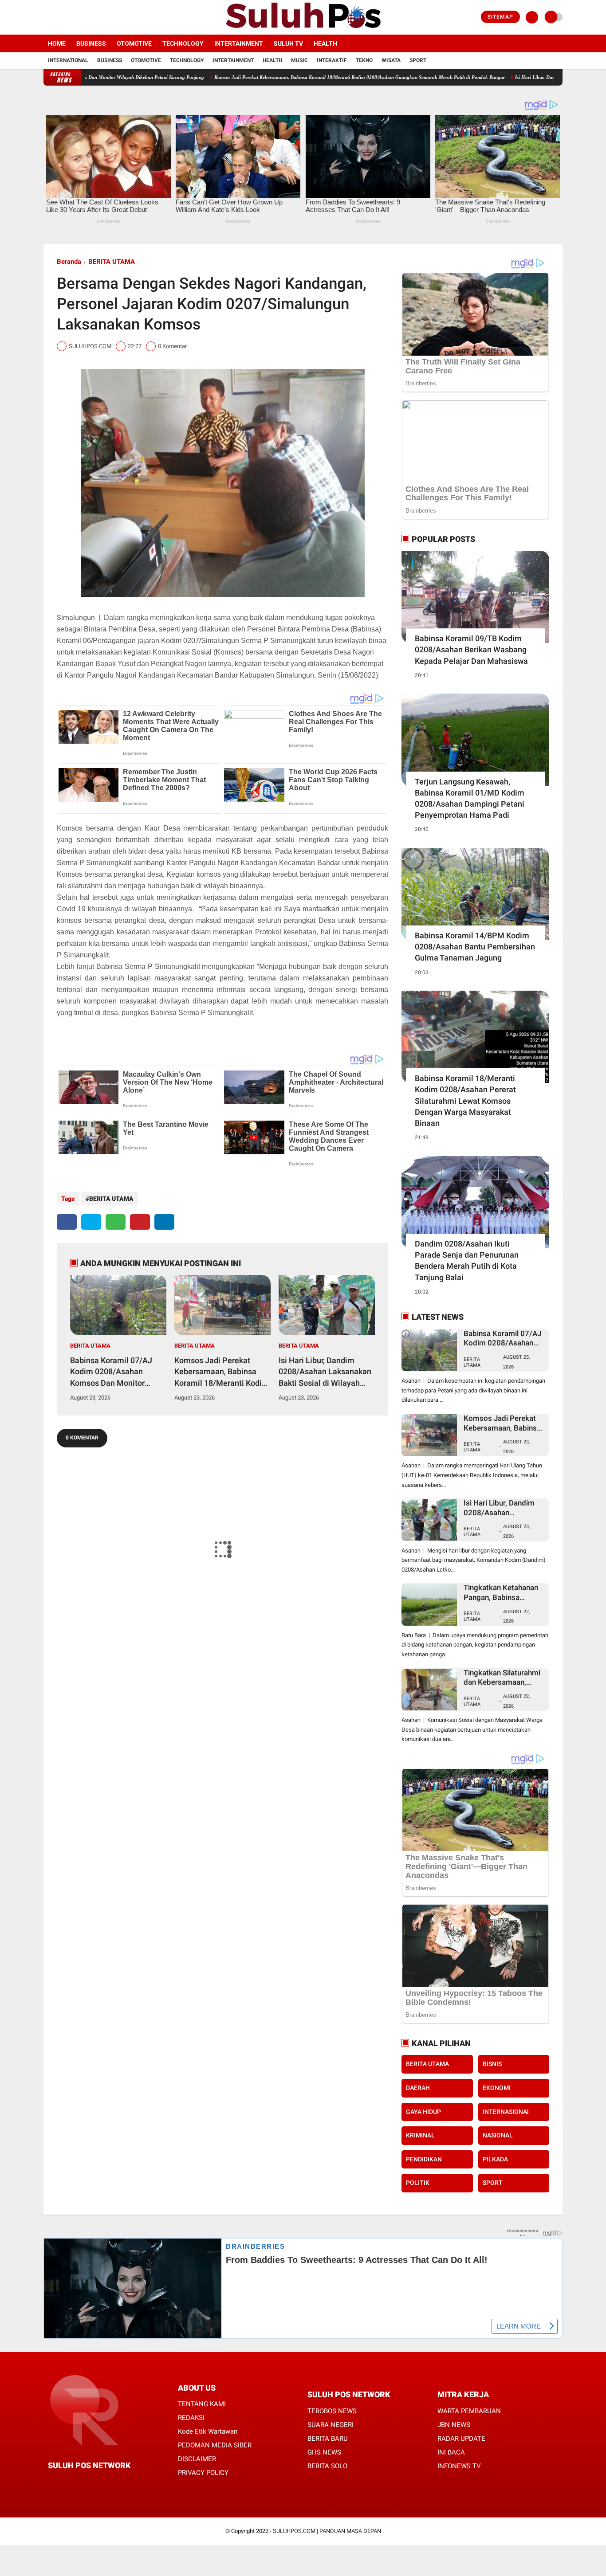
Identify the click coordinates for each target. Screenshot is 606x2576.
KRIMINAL (420, 2135)
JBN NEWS (454, 2425)
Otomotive (134, 43)
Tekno (364, 60)
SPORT (493, 2183)
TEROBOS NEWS (332, 2411)
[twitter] (58, 17)
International (68, 60)
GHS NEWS (324, 2452)
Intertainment (239, 43)
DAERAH (418, 2088)
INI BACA (451, 2452)
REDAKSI (191, 2418)
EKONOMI (497, 2088)
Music (299, 60)
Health (325, 43)
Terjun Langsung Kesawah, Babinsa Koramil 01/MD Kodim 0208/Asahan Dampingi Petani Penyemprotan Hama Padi (470, 798)
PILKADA (495, 2159)
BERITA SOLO (327, 2466)
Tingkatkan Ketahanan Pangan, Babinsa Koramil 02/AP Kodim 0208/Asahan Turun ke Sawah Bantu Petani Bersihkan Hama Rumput (502, 1593)
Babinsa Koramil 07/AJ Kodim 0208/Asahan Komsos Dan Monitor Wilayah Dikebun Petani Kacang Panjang (113, 1372)
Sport (418, 60)
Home (57, 43)
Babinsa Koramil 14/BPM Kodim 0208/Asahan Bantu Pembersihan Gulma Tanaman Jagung (475, 947)
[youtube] (82, 17)
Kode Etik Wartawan (208, 2431)
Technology (183, 43)
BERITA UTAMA (112, 262)
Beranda (69, 262)
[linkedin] (164, 1222)
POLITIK (418, 2183)
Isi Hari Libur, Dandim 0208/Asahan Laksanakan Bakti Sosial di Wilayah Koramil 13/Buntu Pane (325, 1372)
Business (91, 43)
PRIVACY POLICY (203, 2473)
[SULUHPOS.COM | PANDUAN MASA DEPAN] (303, 29)
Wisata (391, 60)
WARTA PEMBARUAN (469, 2411)
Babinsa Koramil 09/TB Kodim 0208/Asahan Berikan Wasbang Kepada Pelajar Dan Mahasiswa (471, 649)
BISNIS (492, 2064)
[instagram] (70, 17)
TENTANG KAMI (202, 2404)
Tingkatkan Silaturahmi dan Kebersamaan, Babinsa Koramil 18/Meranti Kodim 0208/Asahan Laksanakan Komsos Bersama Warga (502, 1678)
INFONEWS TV (459, 2466)
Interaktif (332, 60)
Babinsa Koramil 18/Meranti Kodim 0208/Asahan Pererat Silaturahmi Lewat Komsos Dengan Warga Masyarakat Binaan (465, 1101)
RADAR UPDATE (461, 2439)
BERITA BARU (328, 2439)
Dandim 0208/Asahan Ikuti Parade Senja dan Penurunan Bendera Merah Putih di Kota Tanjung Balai (467, 1261)
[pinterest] (140, 1222)
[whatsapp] (116, 1222)
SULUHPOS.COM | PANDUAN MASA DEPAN (327, 2531)
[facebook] (46, 17)
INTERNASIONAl (506, 2112)
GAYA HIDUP (423, 2112)
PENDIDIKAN (424, 2159)
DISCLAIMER (197, 2459)
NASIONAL (498, 2135)
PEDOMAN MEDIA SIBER (215, 2445)
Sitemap (500, 17)
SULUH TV (288, 43)
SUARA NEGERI (331, 2425)
